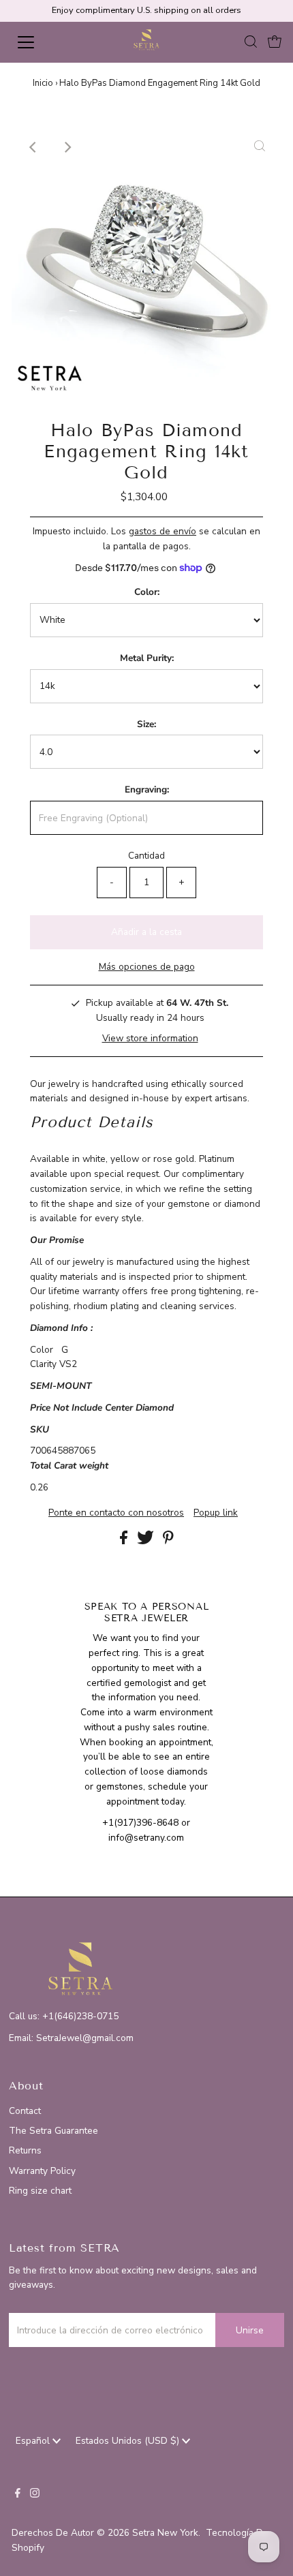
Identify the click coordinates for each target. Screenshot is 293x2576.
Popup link (216, 1513)
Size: (146, 724)
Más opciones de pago (147, 967)
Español (34, 2441)
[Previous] (33, 147)
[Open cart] (275, 42)
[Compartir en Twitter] (147, 1541)
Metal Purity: (147, 658)
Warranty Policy (42, 2171)
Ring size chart (40, 2191)
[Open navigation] (41, 42)
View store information (150, 1038)
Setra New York (165, 2533)
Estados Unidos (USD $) (129, 2441)
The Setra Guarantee (53, 2131)
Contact (25, 2111)
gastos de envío (163, 531)
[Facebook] (18, 2495)
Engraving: (147, 789)
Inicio (43, 83)
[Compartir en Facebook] (125, 1541)
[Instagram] (35, 2495)
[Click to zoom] (260, 147)
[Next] (67, 147)
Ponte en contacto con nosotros (116, 1513)
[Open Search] (251, 43)
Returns (25, 2150)
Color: (147, 592)
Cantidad (146, 856)
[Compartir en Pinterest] (168, 1541)
